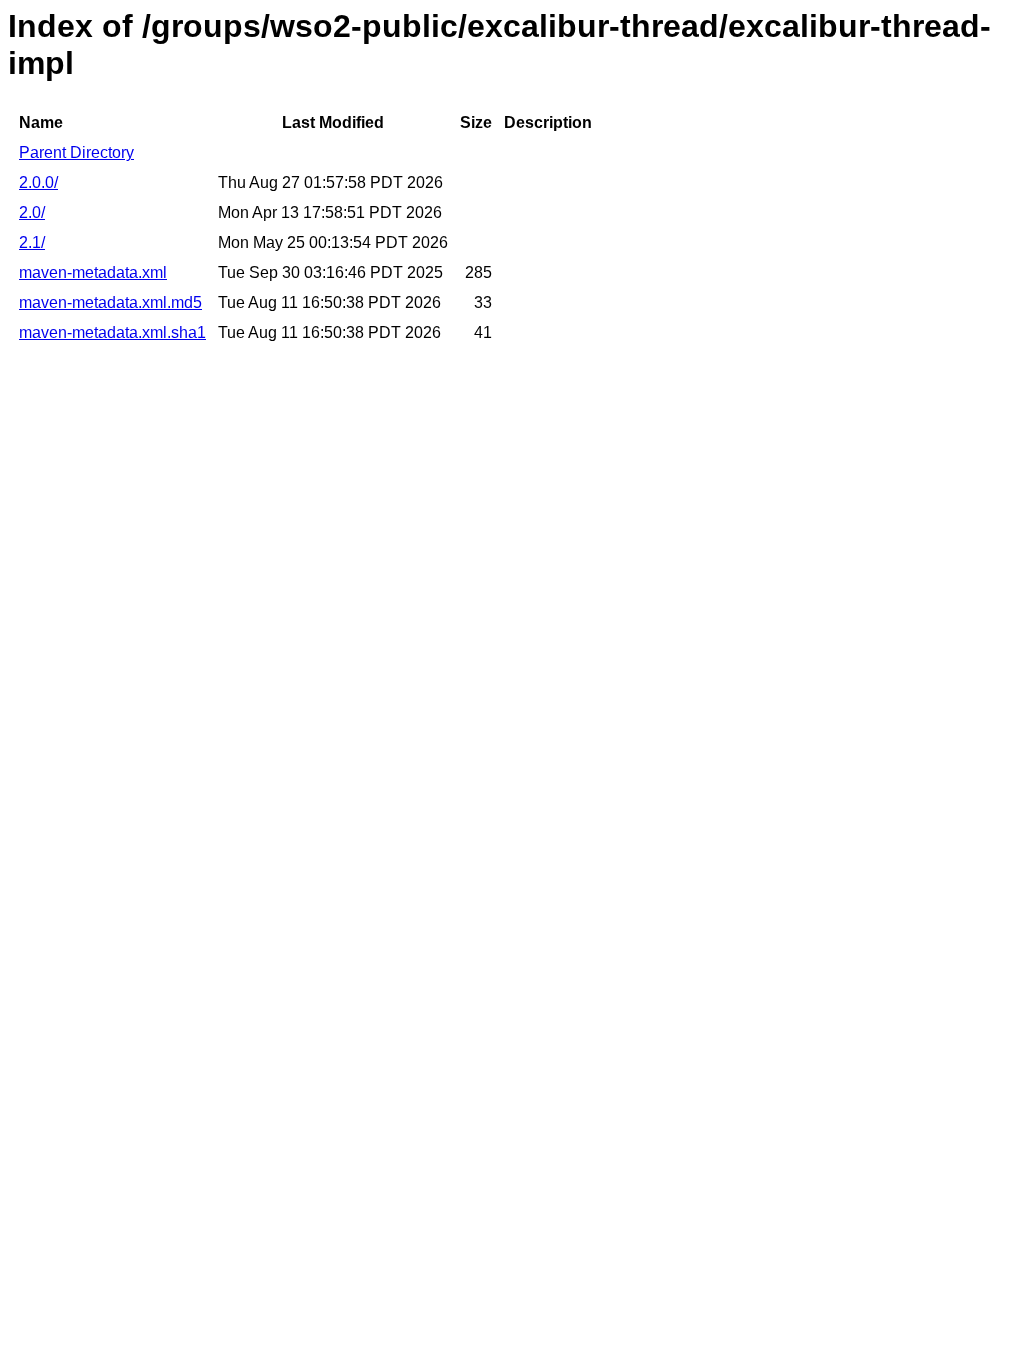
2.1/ (32, 242)
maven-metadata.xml (93, 272)
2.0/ (32, 212)
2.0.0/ (38, 182)
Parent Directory (76, 152)
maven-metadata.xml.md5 (110, 302)
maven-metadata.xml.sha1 (112, 332)
